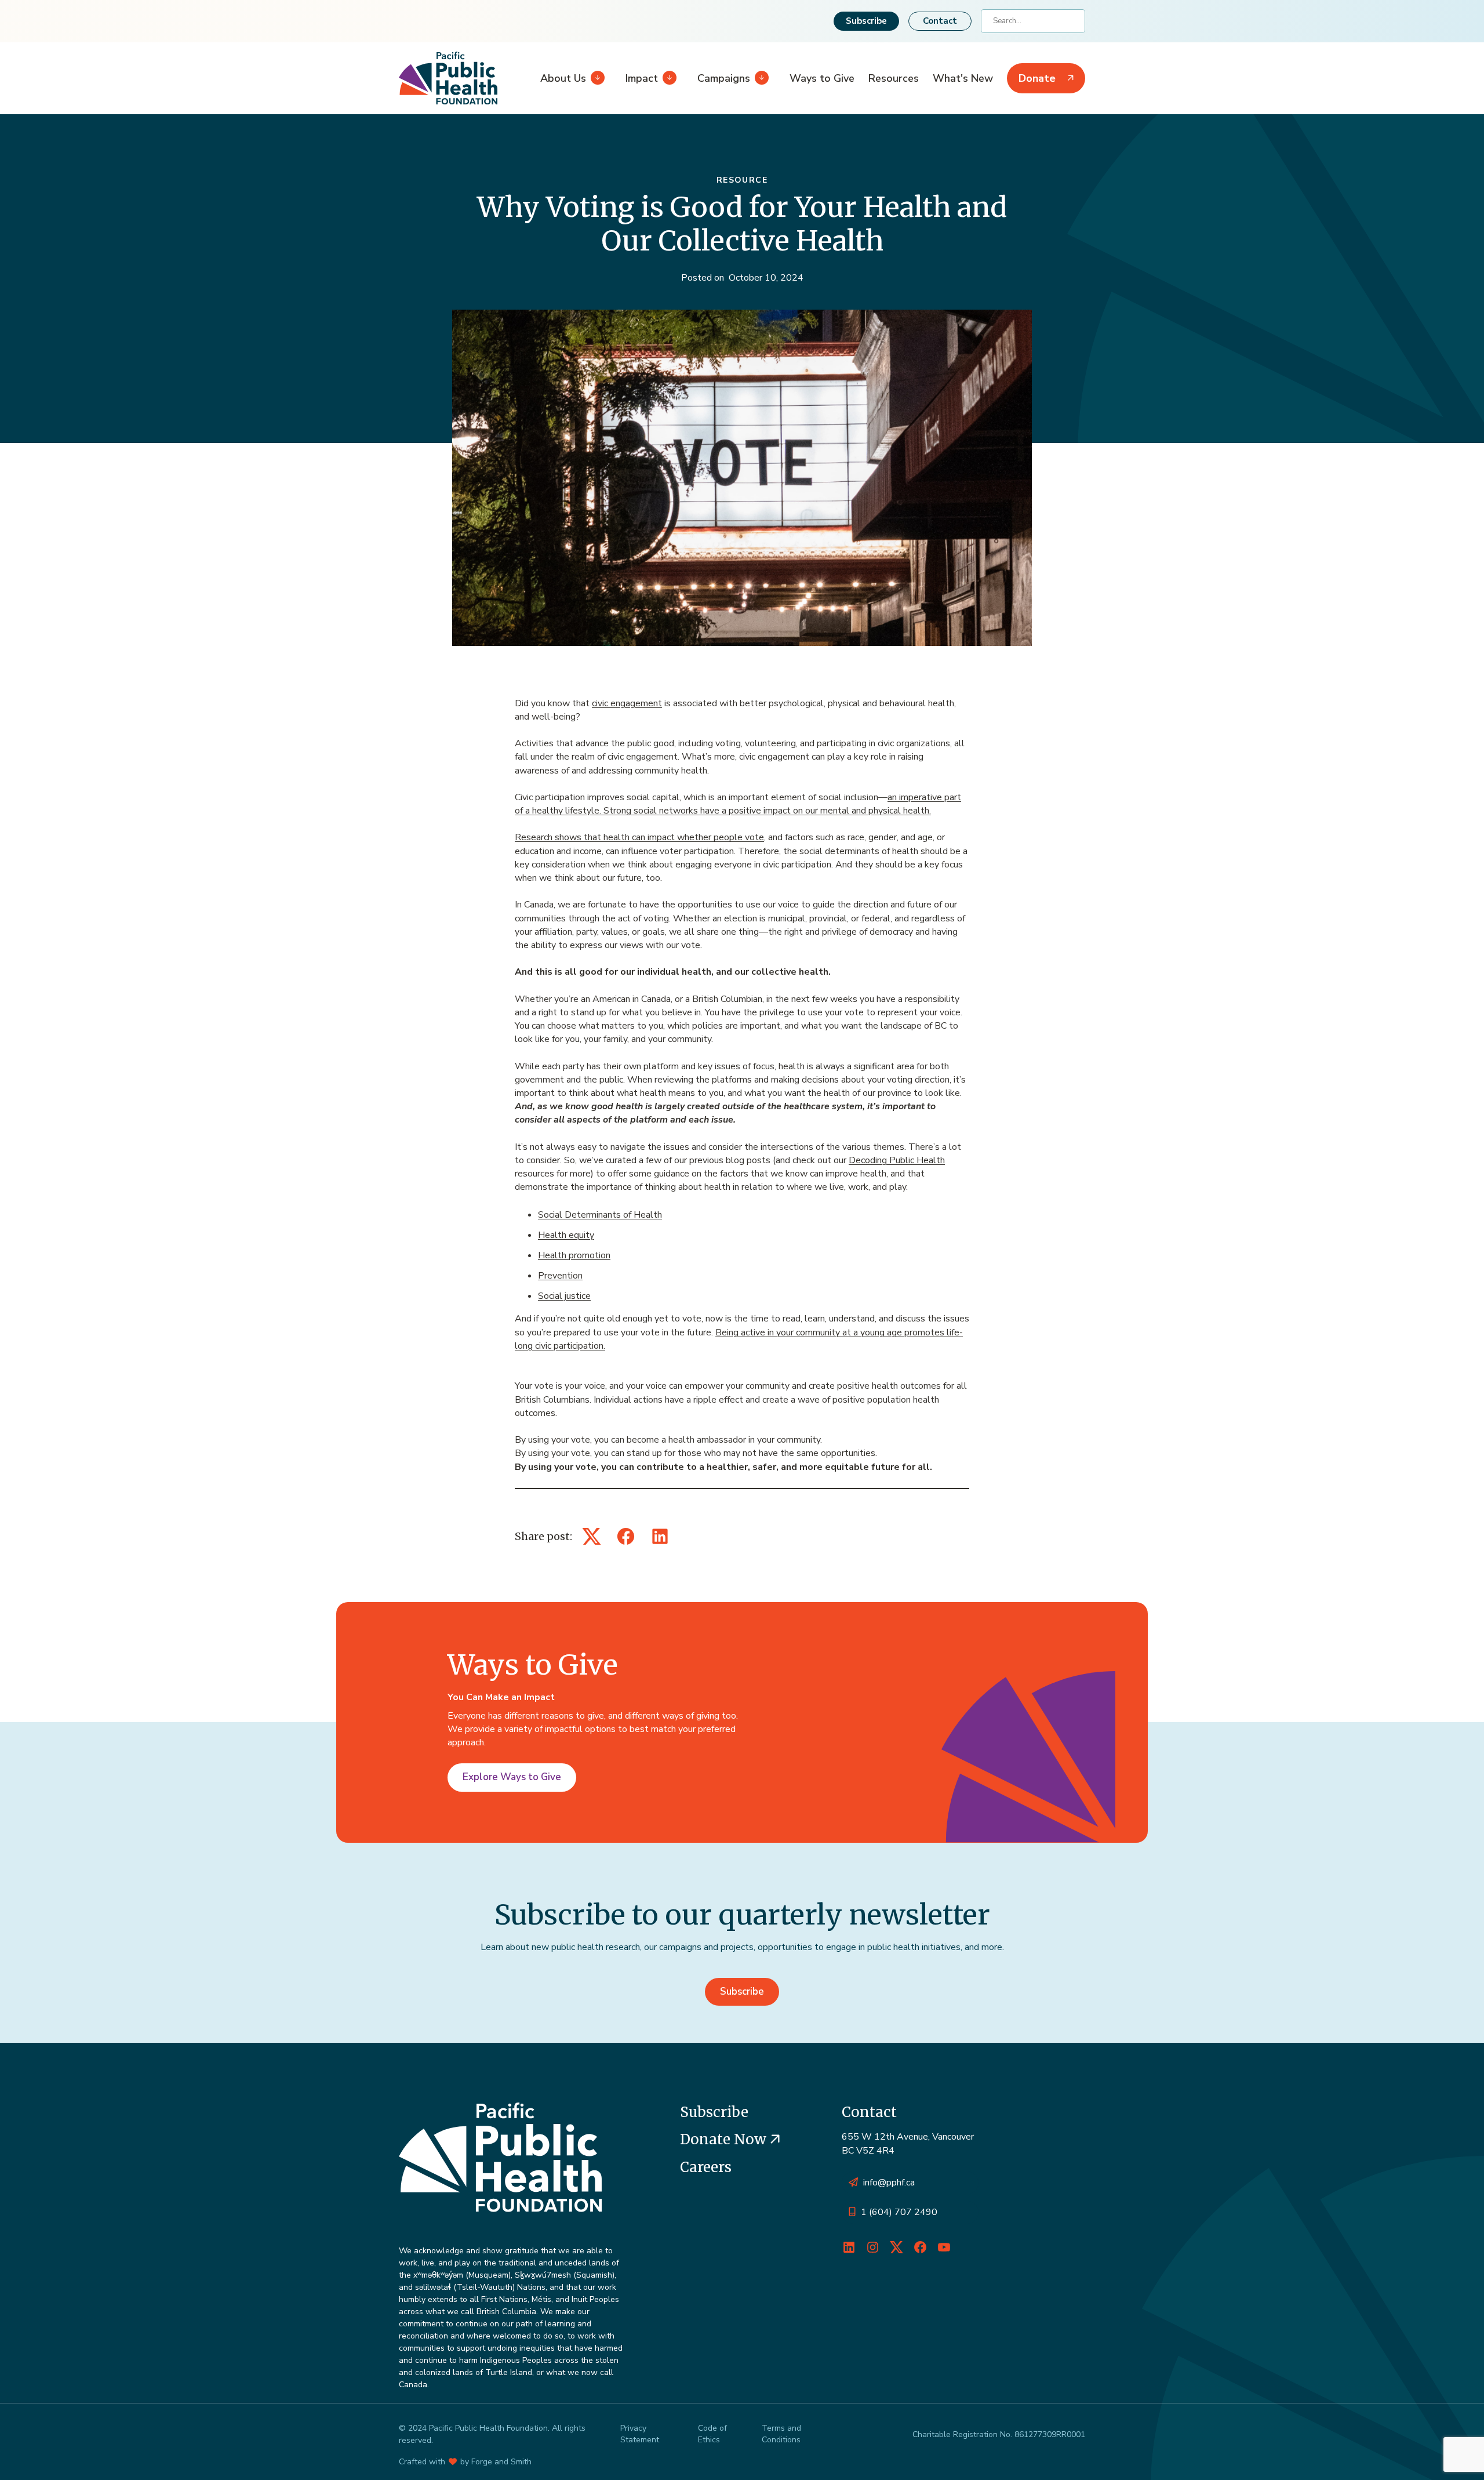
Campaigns (724, 78)
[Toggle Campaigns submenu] (759, 78)
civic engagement (627, 703)
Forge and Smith (501, 2462)
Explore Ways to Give (512, 1777)
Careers (706, 2167)
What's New (963, 78)
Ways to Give (822, 78)
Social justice (564, 1296)
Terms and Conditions (781, 2434)
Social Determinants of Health (600, 1215)
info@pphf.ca (889, 2183)
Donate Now (725, 2139)
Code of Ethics (712, 2434)
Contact (940, 21)
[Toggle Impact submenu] (667, 78)
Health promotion (574, 1255)
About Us (563, 78)
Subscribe (866, 21)
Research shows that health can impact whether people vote (639, 837)
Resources (894, 78)
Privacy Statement (640, 2434)
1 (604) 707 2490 (899, 2212)
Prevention (560, 1276)
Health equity (566, 1235)
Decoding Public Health (897, 1160)
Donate (1037, 78)
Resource (742, 180)
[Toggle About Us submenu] (595, 78)
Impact (642, 78)
